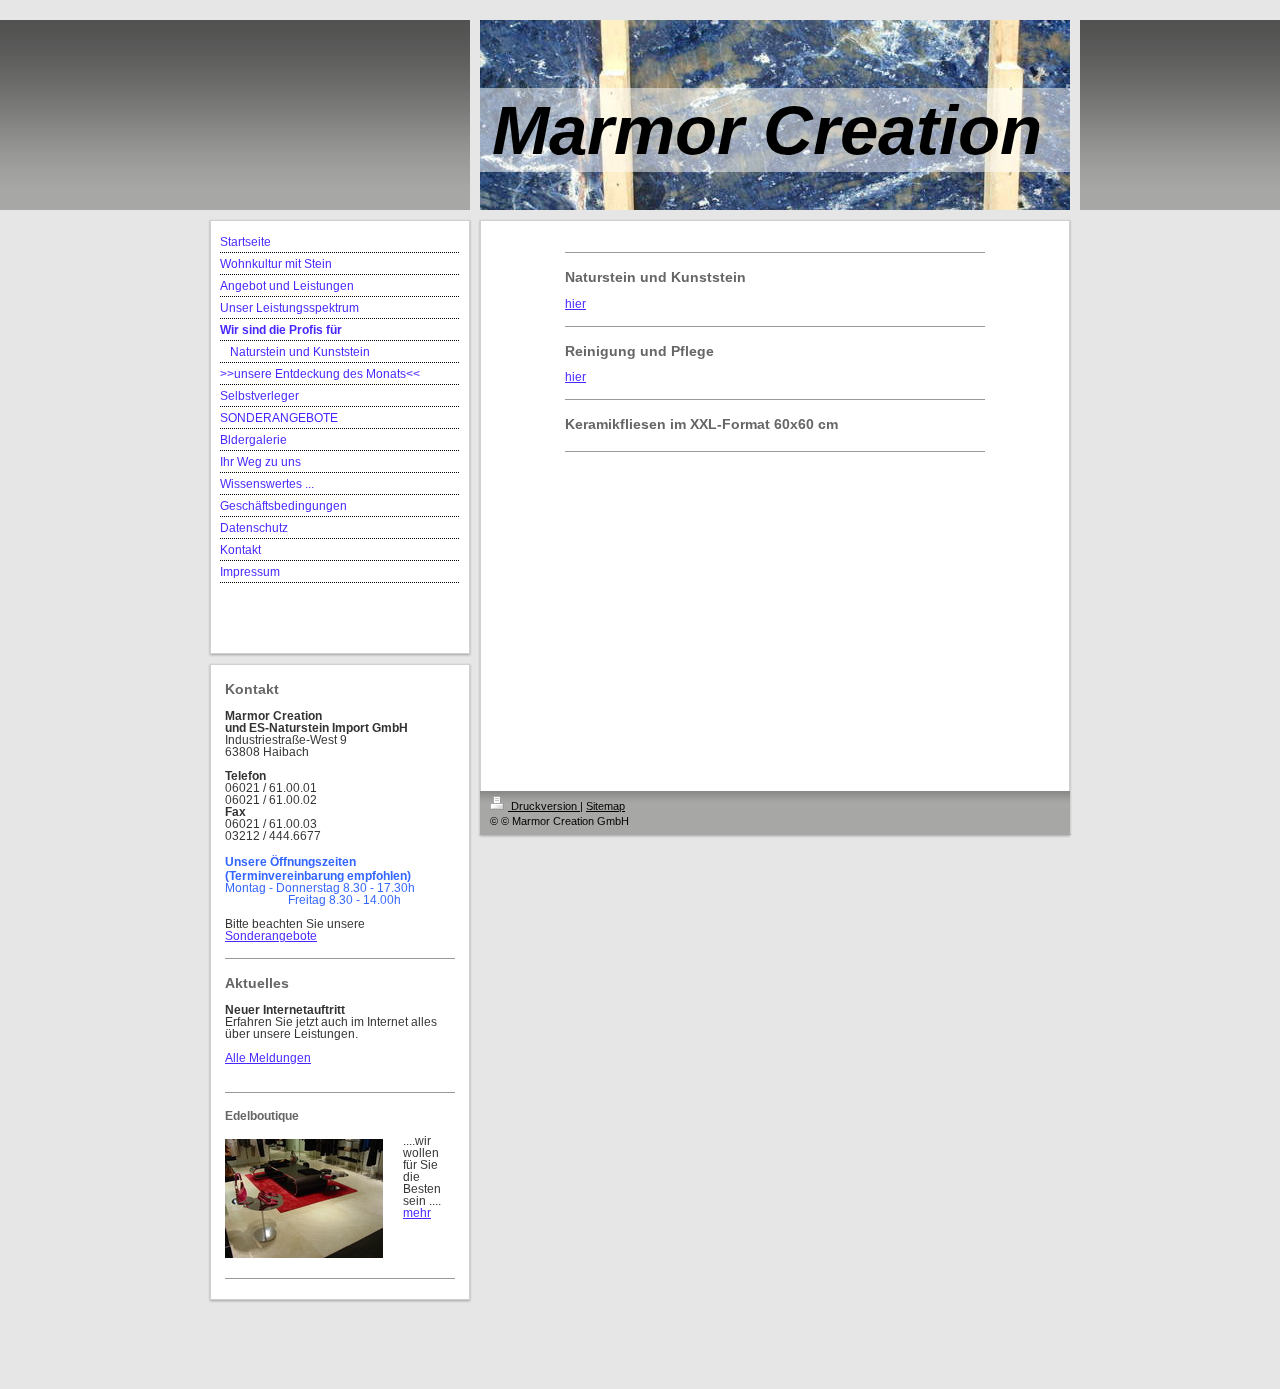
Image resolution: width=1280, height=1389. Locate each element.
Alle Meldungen (268, 1058)
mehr (417, 1213)
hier (575, 304)
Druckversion (544, 806)
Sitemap (605, 806)
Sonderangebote (271, 936)
